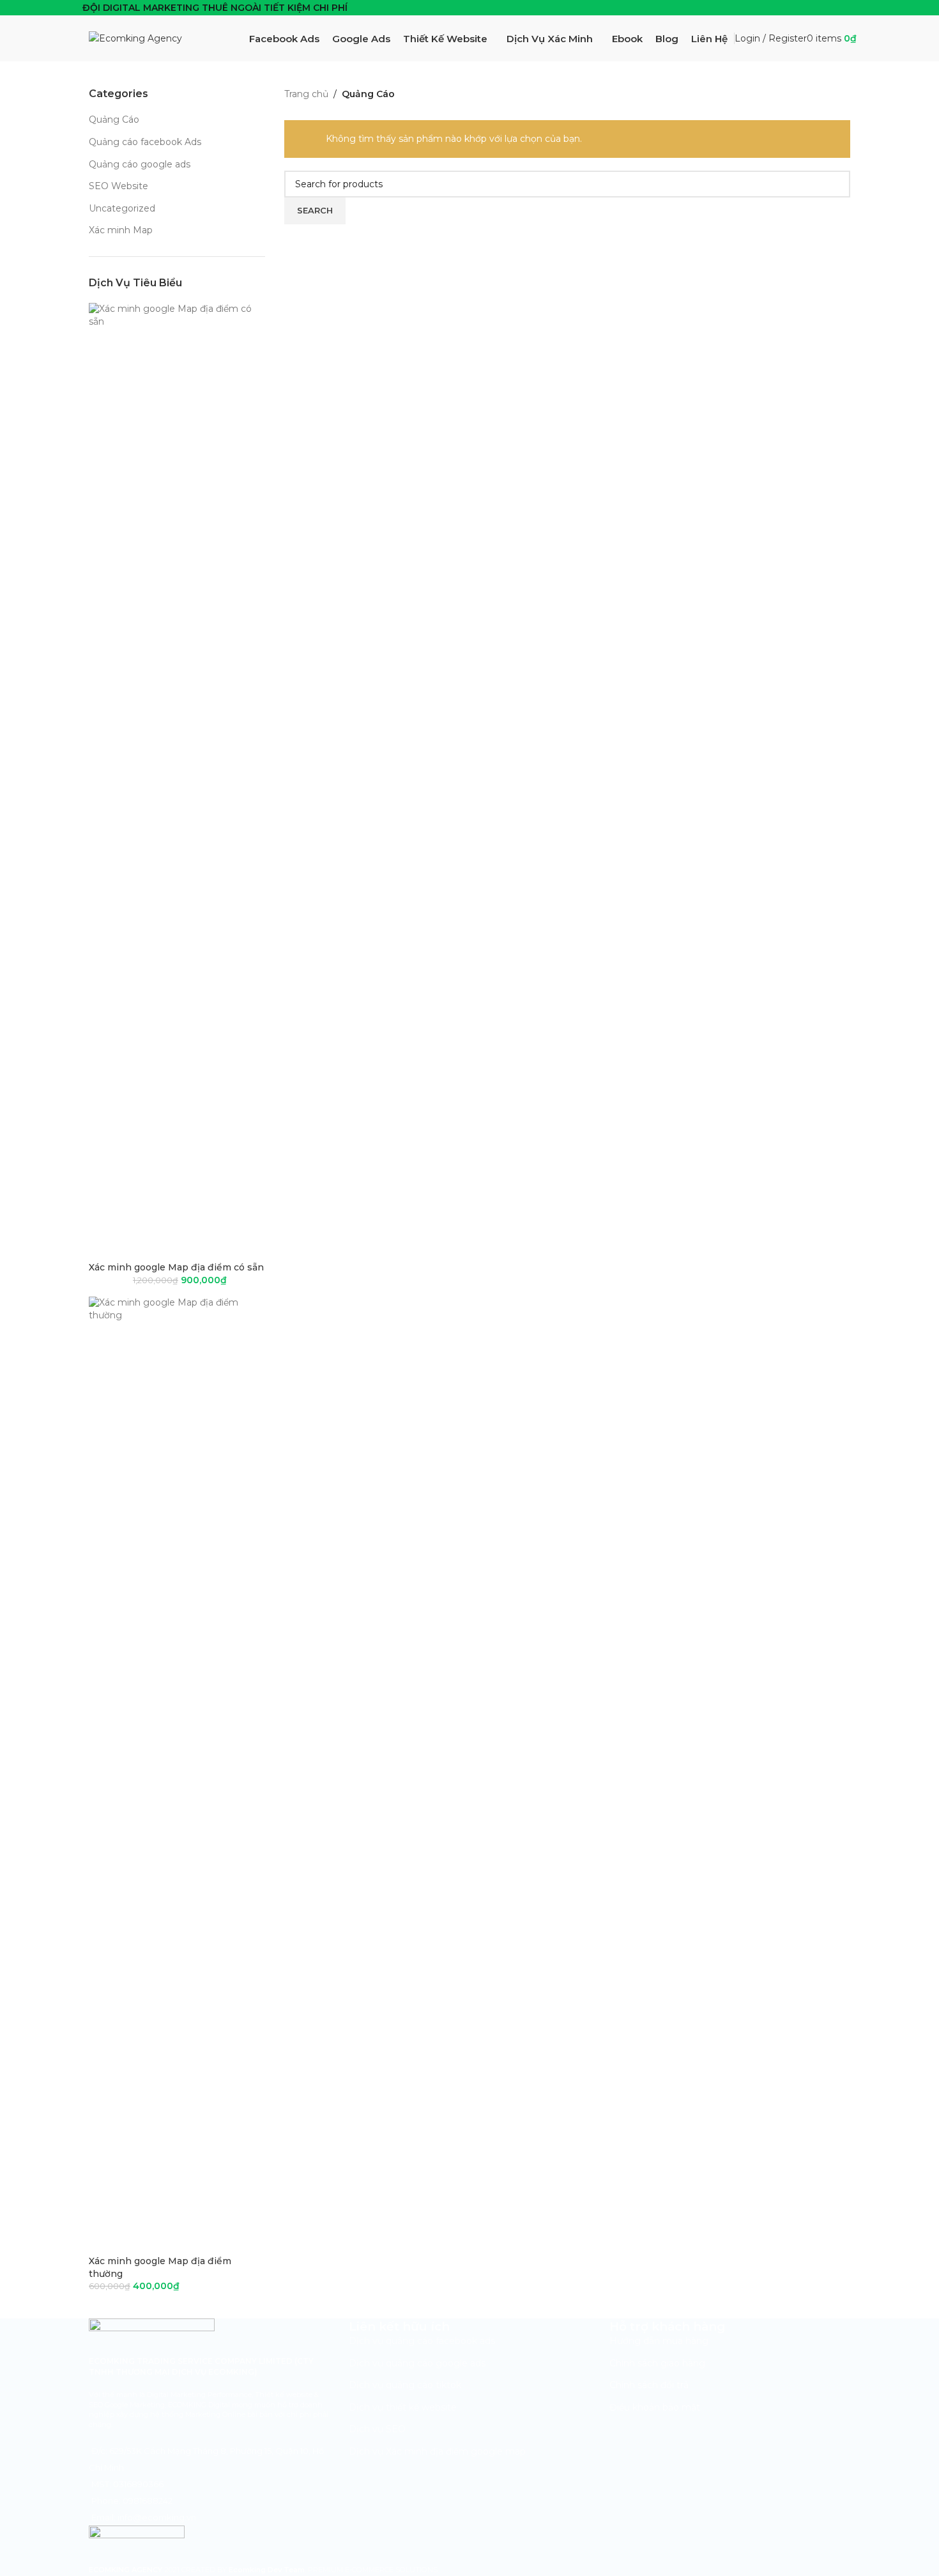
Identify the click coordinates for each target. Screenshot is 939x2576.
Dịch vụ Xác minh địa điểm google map (437, 2451)
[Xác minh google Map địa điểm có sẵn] (177, 782)
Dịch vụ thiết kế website (403, 2407)
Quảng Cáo (114, 120)
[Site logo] (135, 38)
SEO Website (118, 186)
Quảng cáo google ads (140, 164)
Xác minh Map (121, 230)
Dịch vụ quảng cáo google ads (417, 2363)
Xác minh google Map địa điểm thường (160, 2267)
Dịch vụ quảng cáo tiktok (405, 2385)
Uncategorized (122, 208)
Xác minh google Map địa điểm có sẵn (176, 1267)
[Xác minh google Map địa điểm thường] (177, 1775)
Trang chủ (306, 94)
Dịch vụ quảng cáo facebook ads (422, 2341)
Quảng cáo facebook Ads (145, 142)
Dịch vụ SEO (377, 2429)
